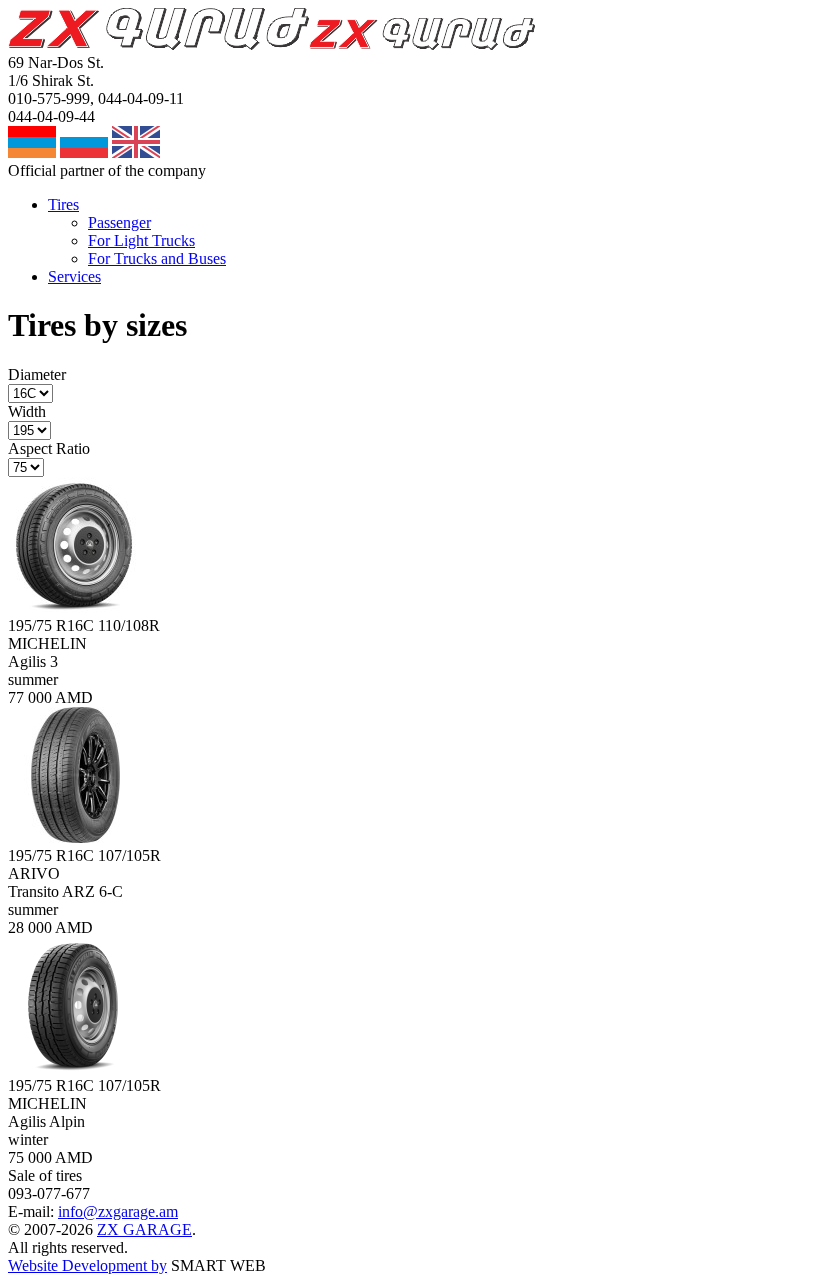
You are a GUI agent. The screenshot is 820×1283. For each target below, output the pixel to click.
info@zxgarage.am (118, 1211)
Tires (63, 204)
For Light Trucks (141, 240)
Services (74, 276)
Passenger (119, 222)
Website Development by (87, 1265)
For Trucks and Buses (157, 258)
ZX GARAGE (144, 1229)
